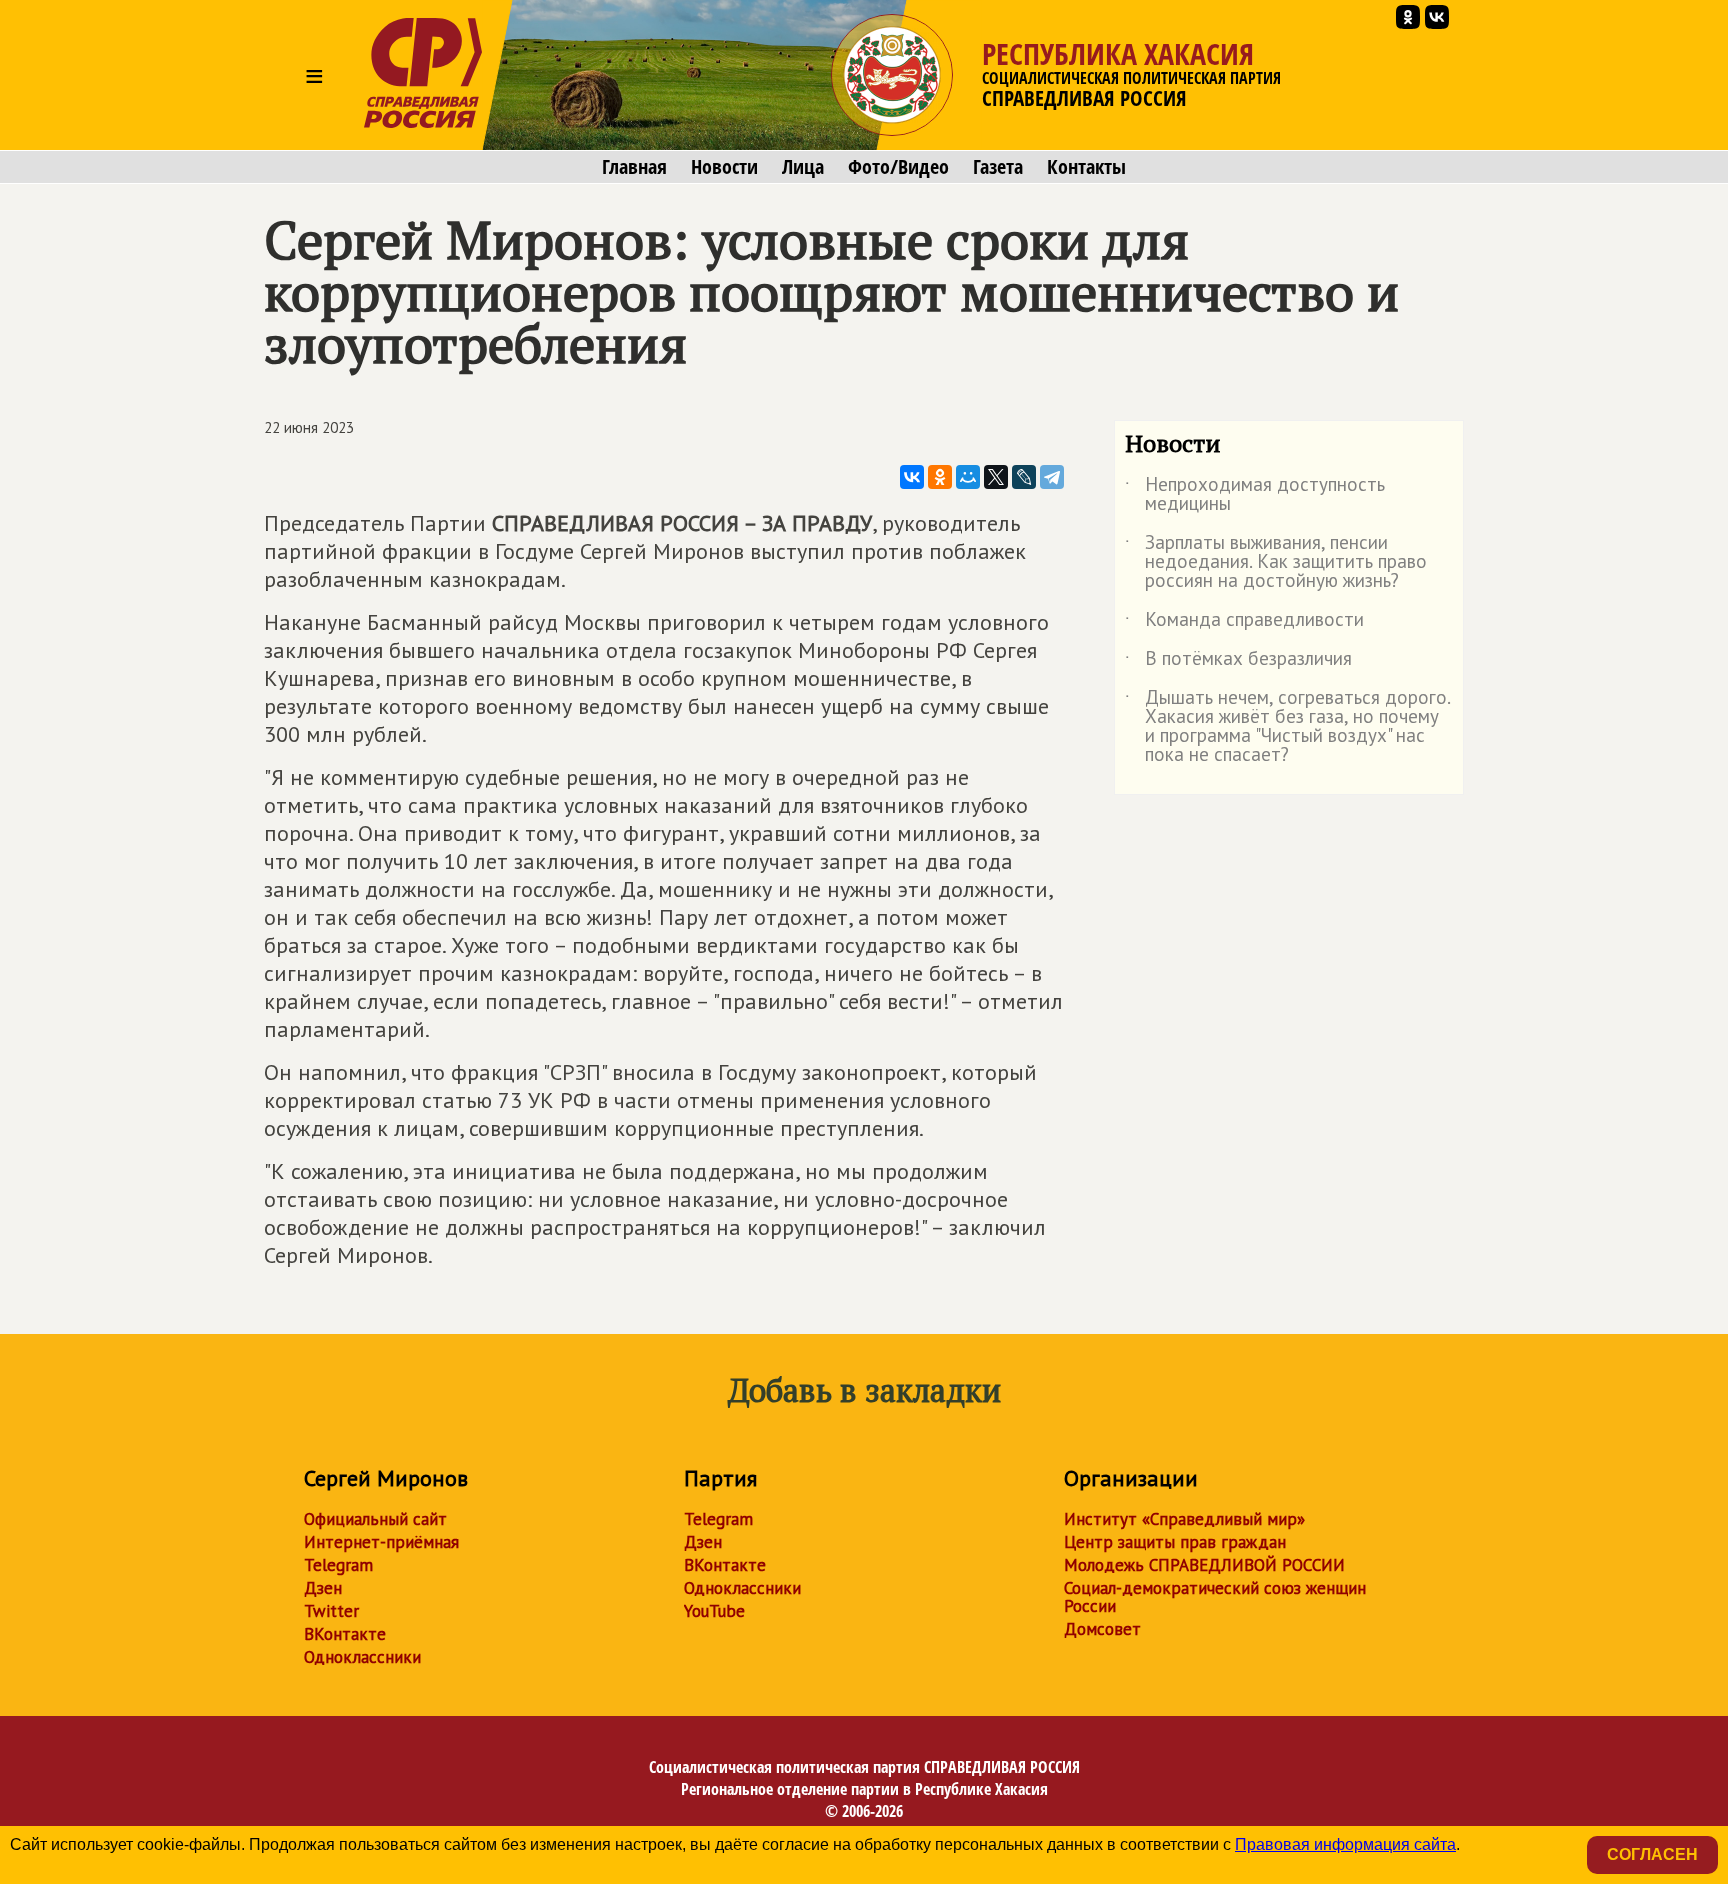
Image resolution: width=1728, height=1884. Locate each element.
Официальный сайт (375, 1519)
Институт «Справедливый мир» (1184, 1519)
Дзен (323, 1588)
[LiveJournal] (1024, 477)
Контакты (1086, 167)
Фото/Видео (898, 167)
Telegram (338, 1565)
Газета (998, 167)
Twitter (331, 1611)
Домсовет (1102, 1629)
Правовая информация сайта (1345, 1844)
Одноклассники (362, 1657)
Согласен (1652, 1854)
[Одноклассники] (940, 477)
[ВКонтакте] (912, 477)
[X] (996, 477)
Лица (803, 167)
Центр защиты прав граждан (1175, 1542)
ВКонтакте (345, 1634)
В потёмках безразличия (1238, 662)
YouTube (714, 1611)
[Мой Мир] (968, 477)
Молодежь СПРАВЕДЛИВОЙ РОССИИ (1204, 1565)
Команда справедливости (1244, 623)
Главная (634, 167)
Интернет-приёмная (381, 1542)
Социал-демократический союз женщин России (1215, 1597)
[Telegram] (1052, 477)
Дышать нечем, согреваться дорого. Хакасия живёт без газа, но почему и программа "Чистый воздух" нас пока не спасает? (1287, 727)
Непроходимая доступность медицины (1255, 495)
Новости (724, 167)
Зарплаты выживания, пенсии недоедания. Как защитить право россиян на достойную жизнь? (1276, 562)
